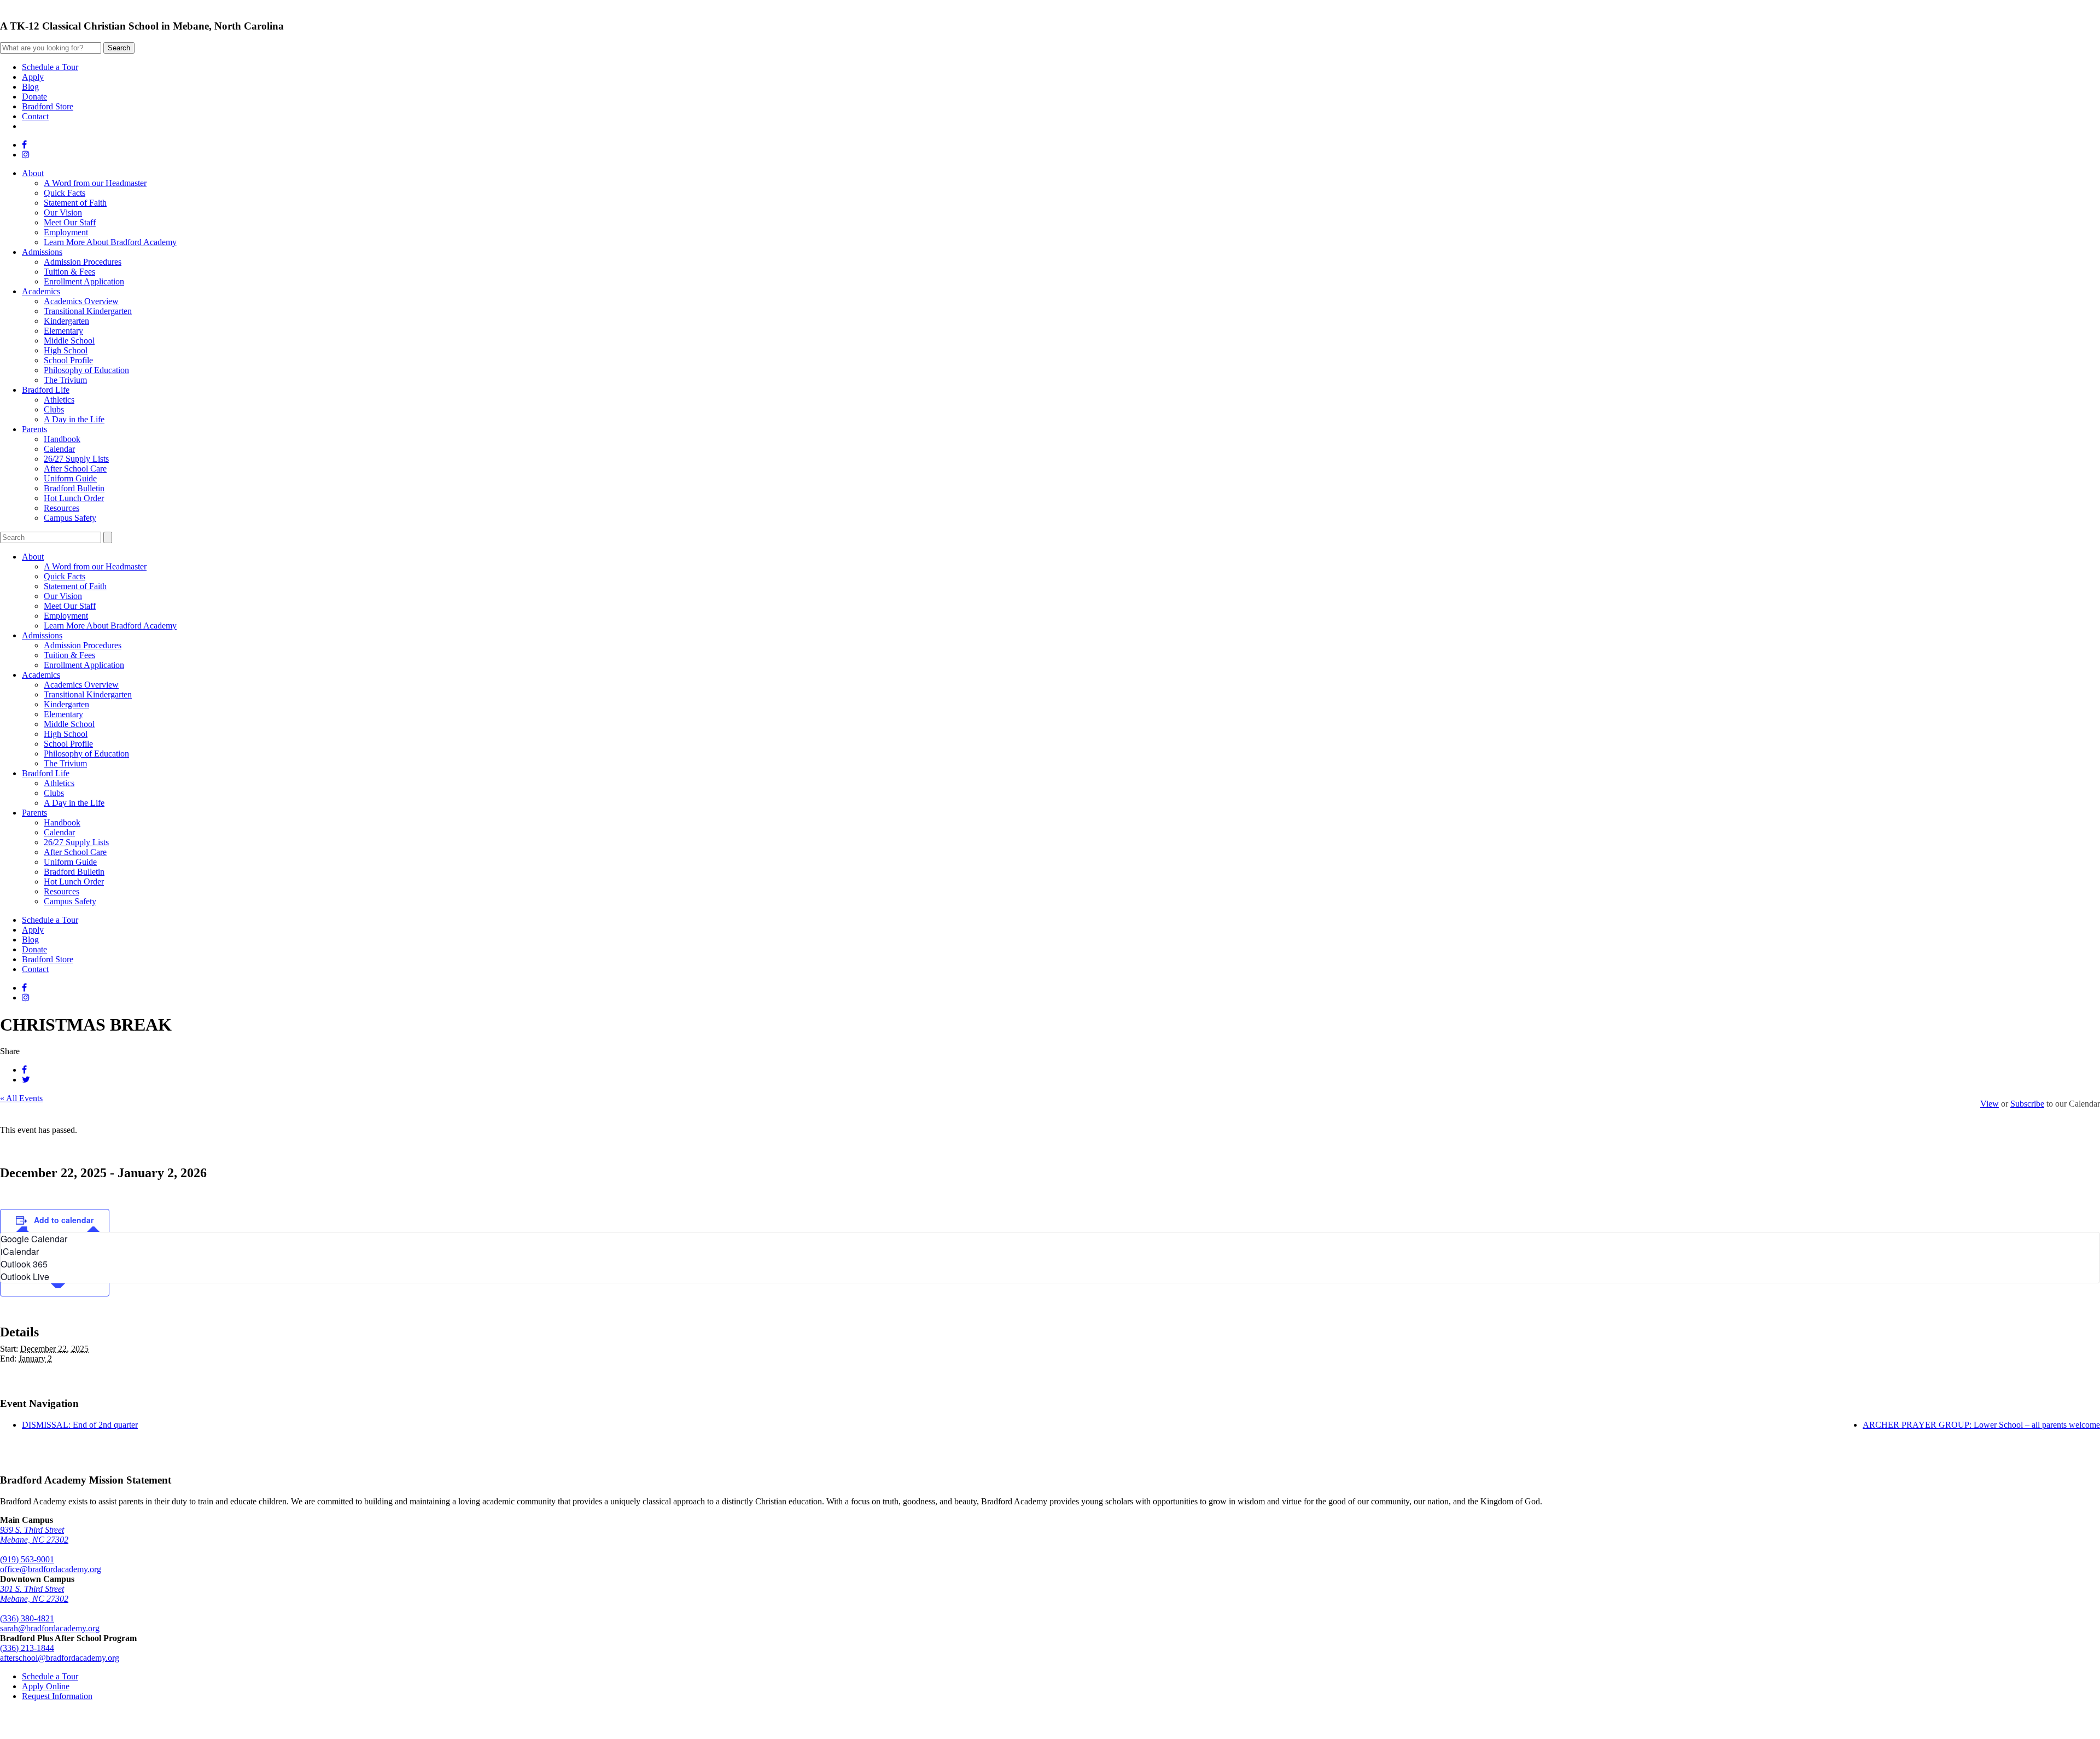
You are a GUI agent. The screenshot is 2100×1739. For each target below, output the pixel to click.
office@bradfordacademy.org (51, 1569)
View (1990, 1104)
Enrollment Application (84, 281)
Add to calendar (64, 1220)
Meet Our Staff (70, 222)
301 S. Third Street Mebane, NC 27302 (34, 1594)
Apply (33, 77)
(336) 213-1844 (27, 1648)
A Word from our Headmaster (95, 183)
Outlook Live (25, 1276)
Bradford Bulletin (74, 488)
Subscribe (2027, 1104)
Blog (30, 87)
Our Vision (63, 213)
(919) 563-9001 (27, 1559)
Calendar (59, 449)
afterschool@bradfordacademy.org (60, 1658)
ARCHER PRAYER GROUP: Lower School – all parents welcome (1981, 1425)
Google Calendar (34, 1239)
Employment (66, 232)
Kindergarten (66, 321)
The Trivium (65, 380)
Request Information (57, 1696)
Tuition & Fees (69, 272)
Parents (34, 429)
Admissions (42, 252)
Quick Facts (65, 193)
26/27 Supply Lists (76, 459)
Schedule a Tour (50, 67)
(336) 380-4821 (27, 1618)
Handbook (62, 439)
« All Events (21, 1098)
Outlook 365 (24, 1264)
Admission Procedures (83, 262)
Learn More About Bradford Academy (110, 242)
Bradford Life (46, 390)
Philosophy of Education (86, 370)
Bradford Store (48, 106)
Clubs (54, 409)
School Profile (68, 360)
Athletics (59, 400)
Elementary (63, 331)
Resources (62, 508)
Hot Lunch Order (74, 498)
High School (66, 350)
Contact (35, 116)
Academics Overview (81, 301)
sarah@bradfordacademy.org (50, 1628)
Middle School (69, 341)
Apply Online (46, 1686)
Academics (41, 291)
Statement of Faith (75, 203)
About (33, 173)
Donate (34, 97)
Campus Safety (70, 518)
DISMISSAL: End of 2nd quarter (80, 1425)
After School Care (75, 469)
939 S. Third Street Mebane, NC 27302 (34, 1535)
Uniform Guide (70, 478)
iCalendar (20, 1251)
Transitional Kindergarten (88, 311)
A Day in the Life (74, 419)
